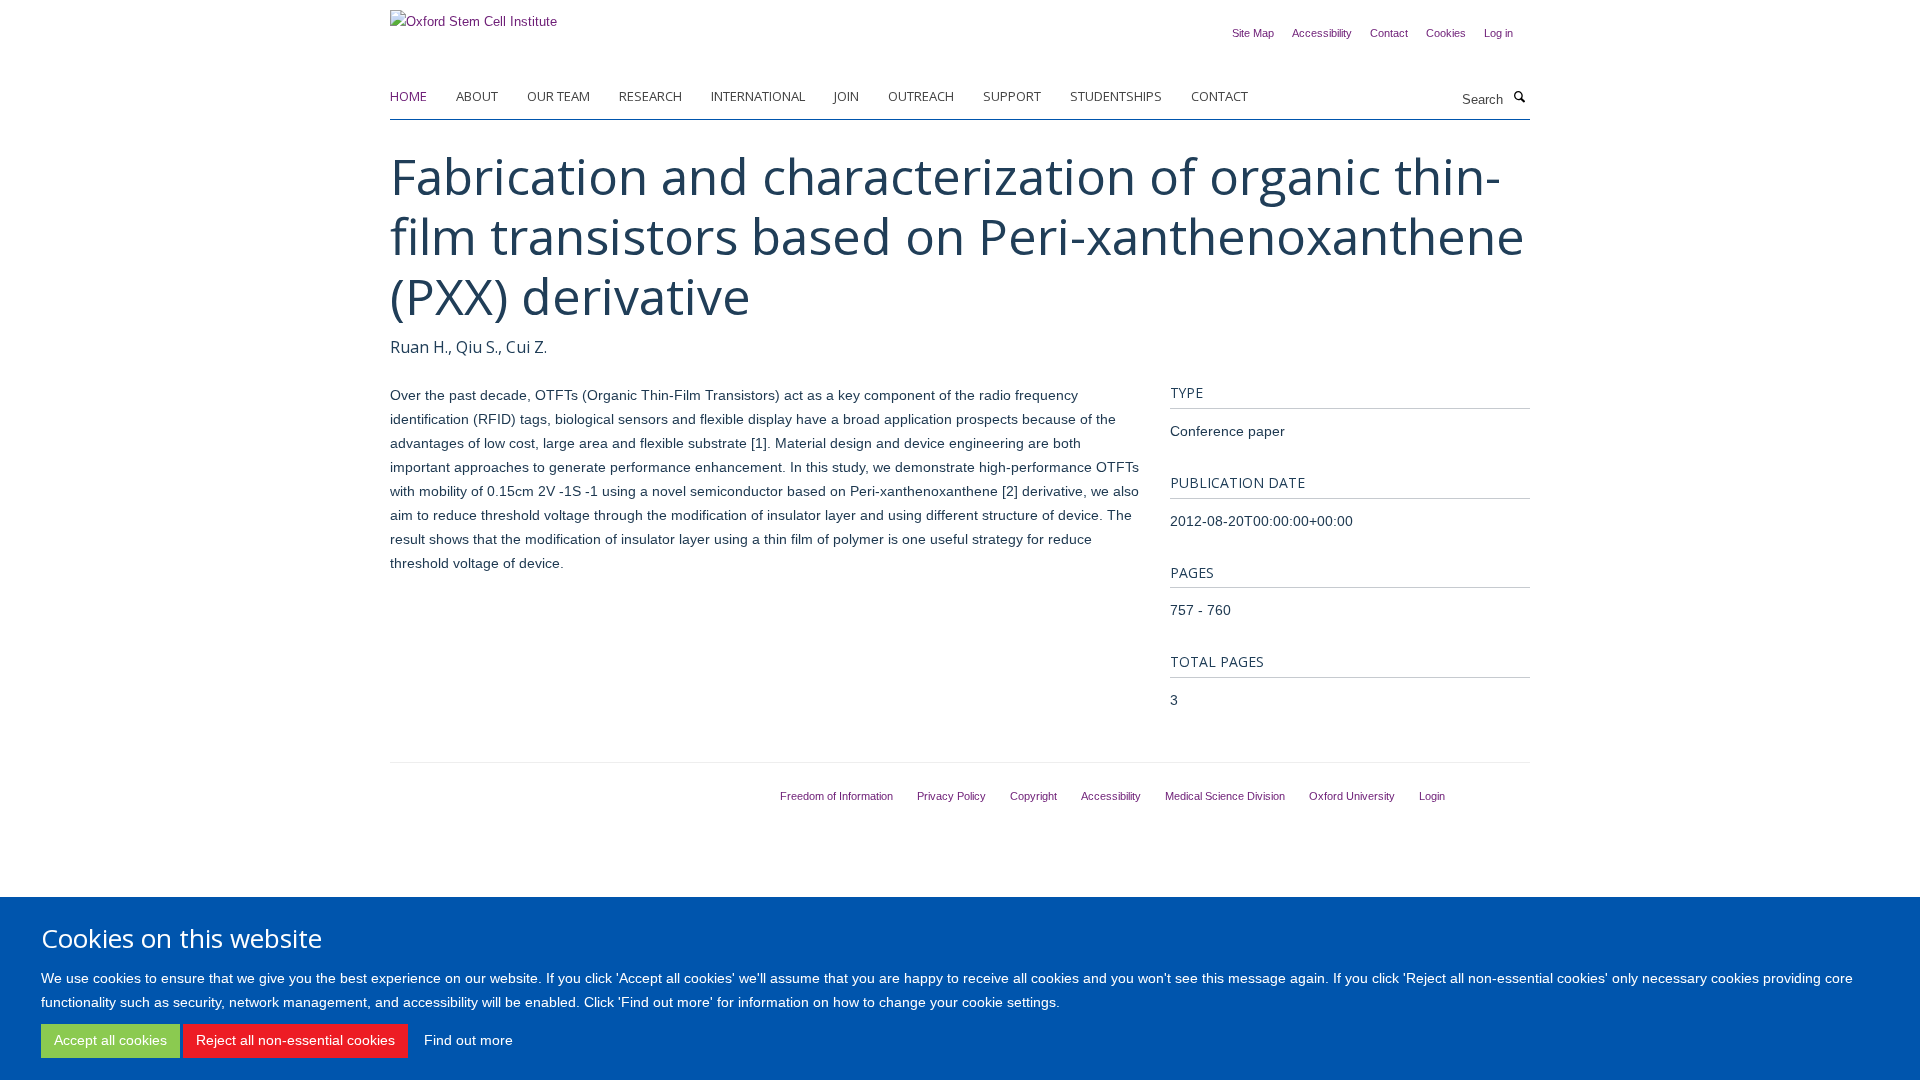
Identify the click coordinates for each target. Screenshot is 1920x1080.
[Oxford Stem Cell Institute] (473, 15)
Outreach (921, 96)
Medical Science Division (1225, 796)
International (758, 96)
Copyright (1033, 796)
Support (1012, 96)
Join (846, 96)
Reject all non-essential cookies (295, 1040)
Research (650, 96)
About (477, 96)
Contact (1389, 33)
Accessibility (1322, 33)
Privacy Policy (951, 796)
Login (1432, 796)
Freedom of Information (836, 796)
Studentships (1116, 96)
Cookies (1446, 33)
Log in (1498, 33)
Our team (558, 96)
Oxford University (1352, 796)
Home (408, 96)
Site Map (1253, 33)
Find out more (468, 1040)
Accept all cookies (110, 1040)
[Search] (1519, 98)
